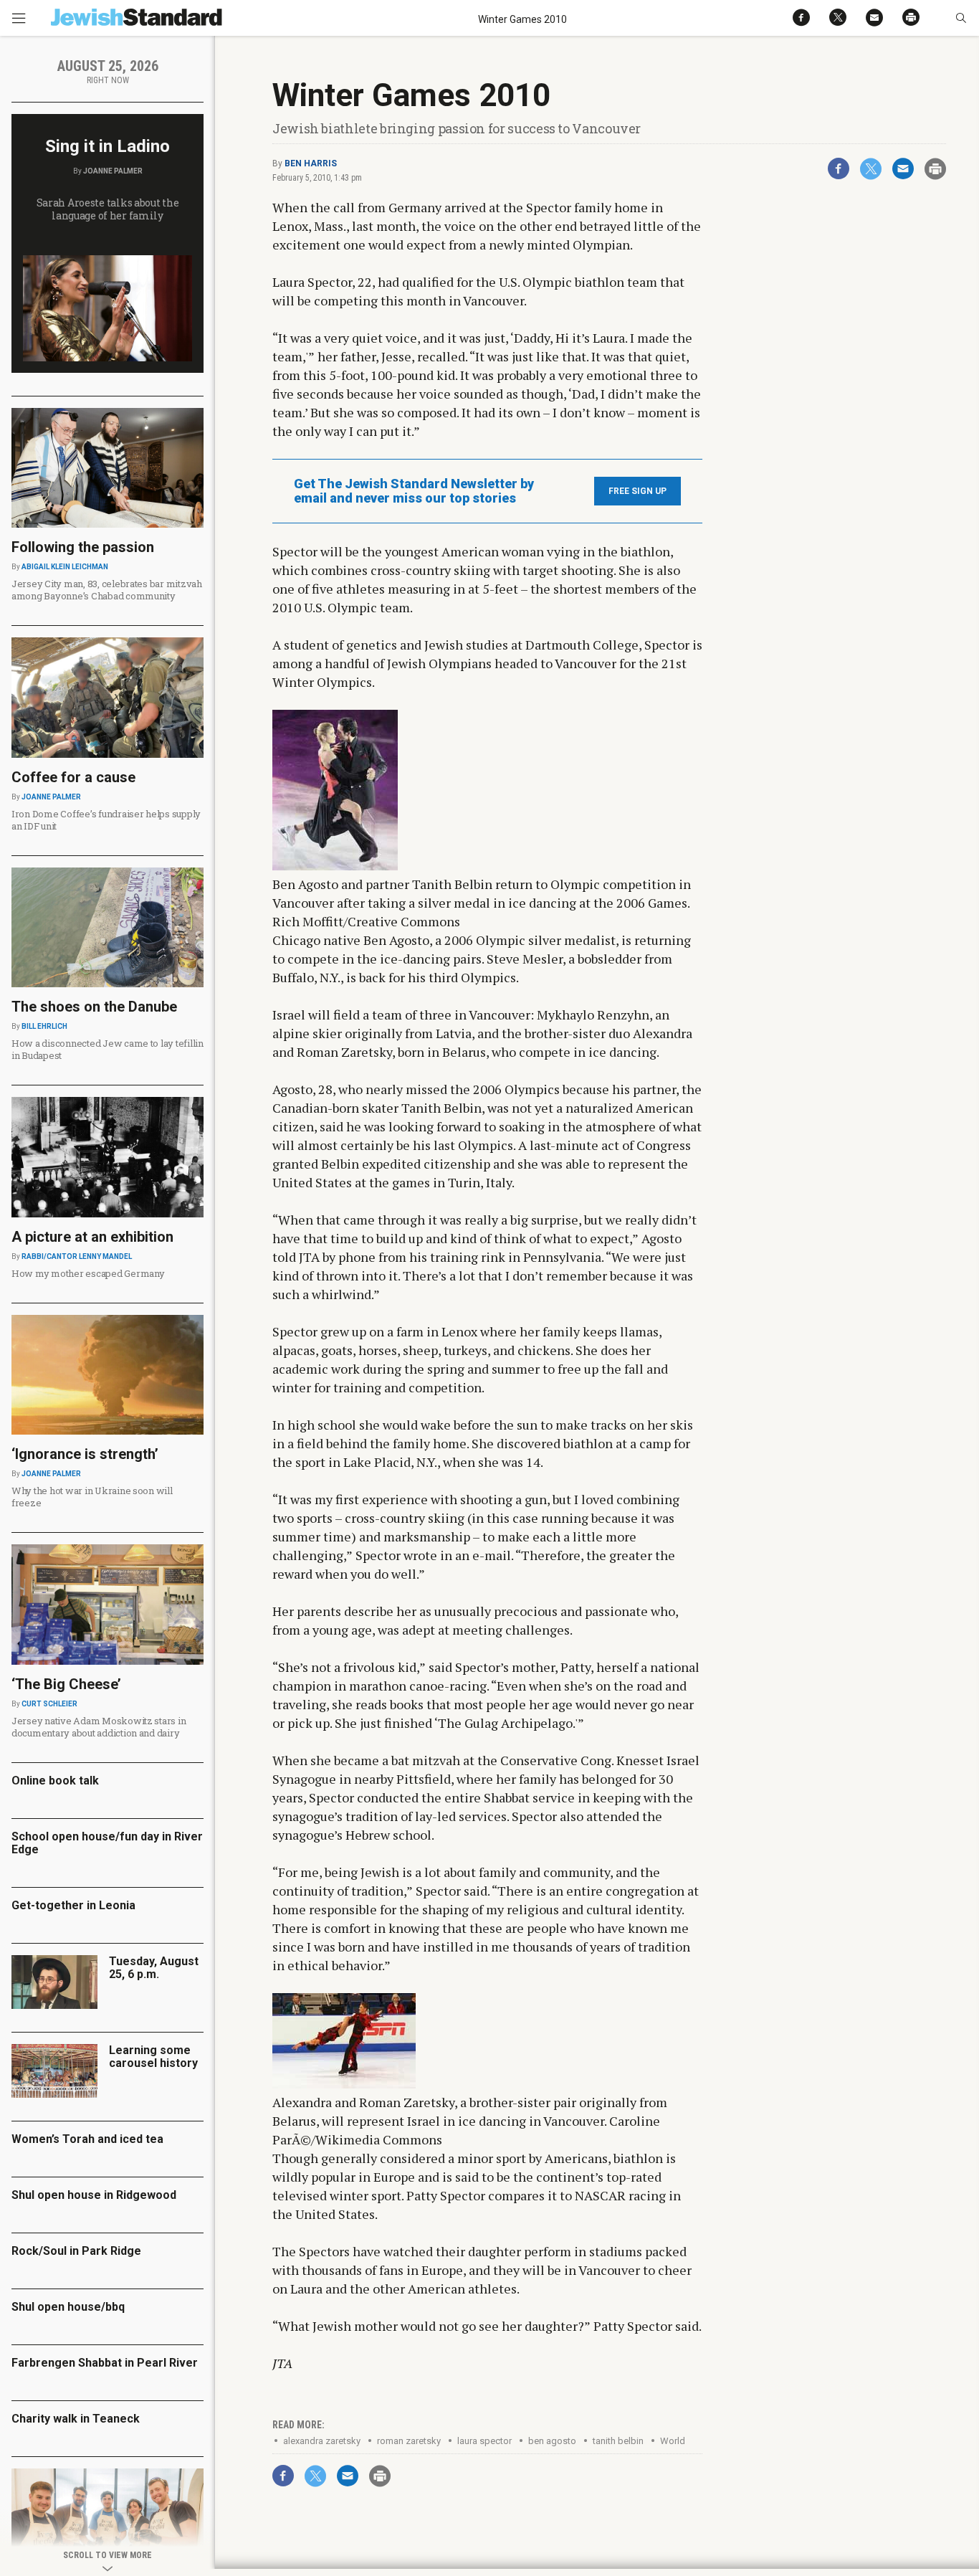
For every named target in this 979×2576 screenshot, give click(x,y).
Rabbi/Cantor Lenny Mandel (77, 1256)
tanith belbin (618, 2441)
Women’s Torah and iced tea (87, 2139)
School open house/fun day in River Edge (107, 1843)
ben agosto (552, 2441)
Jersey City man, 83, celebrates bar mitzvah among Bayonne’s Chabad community (107, 590)
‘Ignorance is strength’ (85, 1454)
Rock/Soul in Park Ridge (76, 2251)
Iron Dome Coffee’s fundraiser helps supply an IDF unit (106, 820)
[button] (961, 18)
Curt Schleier (49, 1704)
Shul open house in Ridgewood (94, 2195)
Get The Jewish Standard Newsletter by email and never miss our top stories (414, 491)
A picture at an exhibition (92, 1237)
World (673, 2441)
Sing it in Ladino (108, 146)
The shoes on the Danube (94, 1007)
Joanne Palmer (113, 171)
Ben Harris (311, 163)
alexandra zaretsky (322, 2441)
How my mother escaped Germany (88, 1273)
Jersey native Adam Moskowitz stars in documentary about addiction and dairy (99, 1727)
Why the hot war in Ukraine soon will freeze (92, 1497)
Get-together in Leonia (73, 1905)
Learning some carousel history (153, 2057)
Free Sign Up (637, 491)
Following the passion (83, 547)
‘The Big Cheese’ (66, 1684)
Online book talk (55, 1781)
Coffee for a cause (73, 777)
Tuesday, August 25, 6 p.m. (154, 1968)
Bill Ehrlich (44, 1026)
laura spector (484, 2441)
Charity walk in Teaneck (76, 2419)
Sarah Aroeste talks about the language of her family (108, 209)
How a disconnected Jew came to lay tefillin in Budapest (108, 1049)
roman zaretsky (409, 2441)
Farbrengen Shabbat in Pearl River (105, 2363)
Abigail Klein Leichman (65, 567)
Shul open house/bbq (68, 2307)
